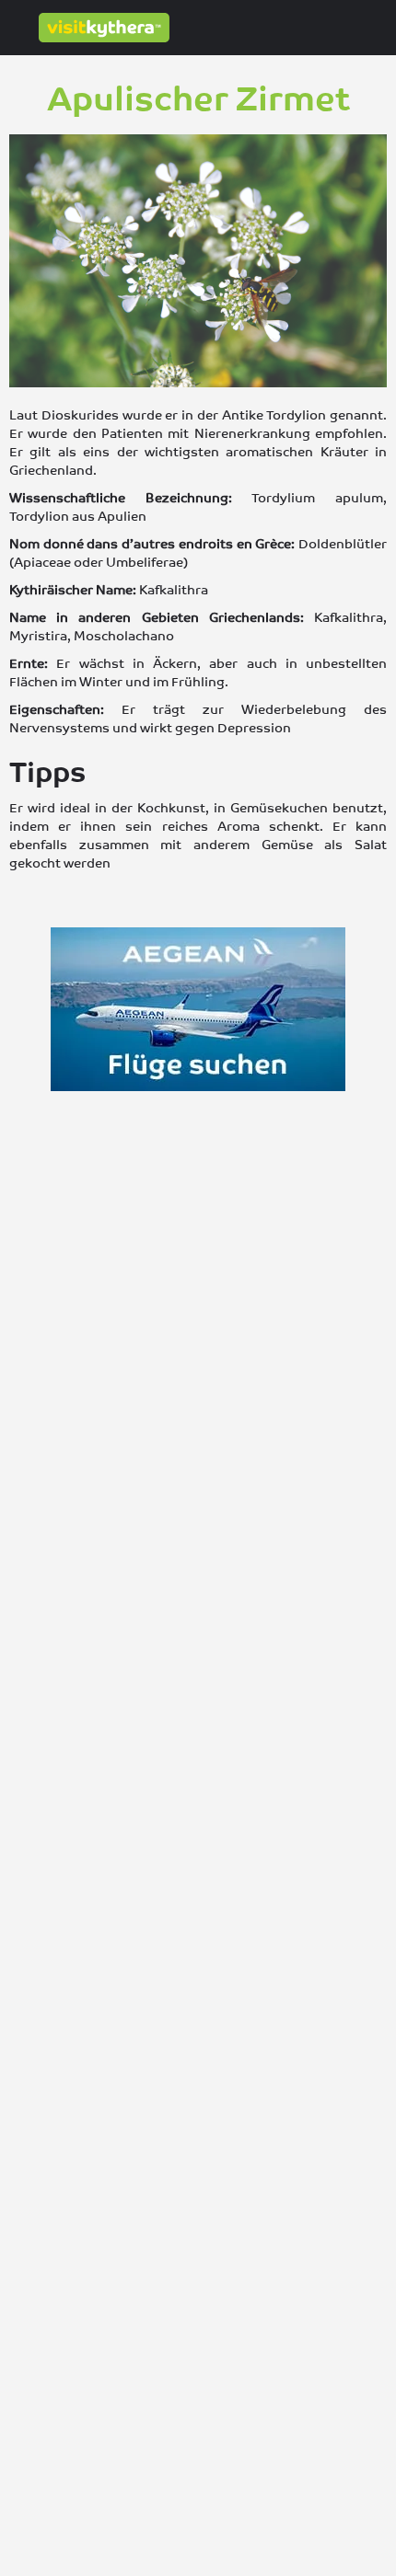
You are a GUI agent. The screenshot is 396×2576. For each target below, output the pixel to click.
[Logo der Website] (106, 28)
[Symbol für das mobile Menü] (19, 28)
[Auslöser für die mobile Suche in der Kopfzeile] (378, 27)
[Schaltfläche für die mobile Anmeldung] (304, 27)
